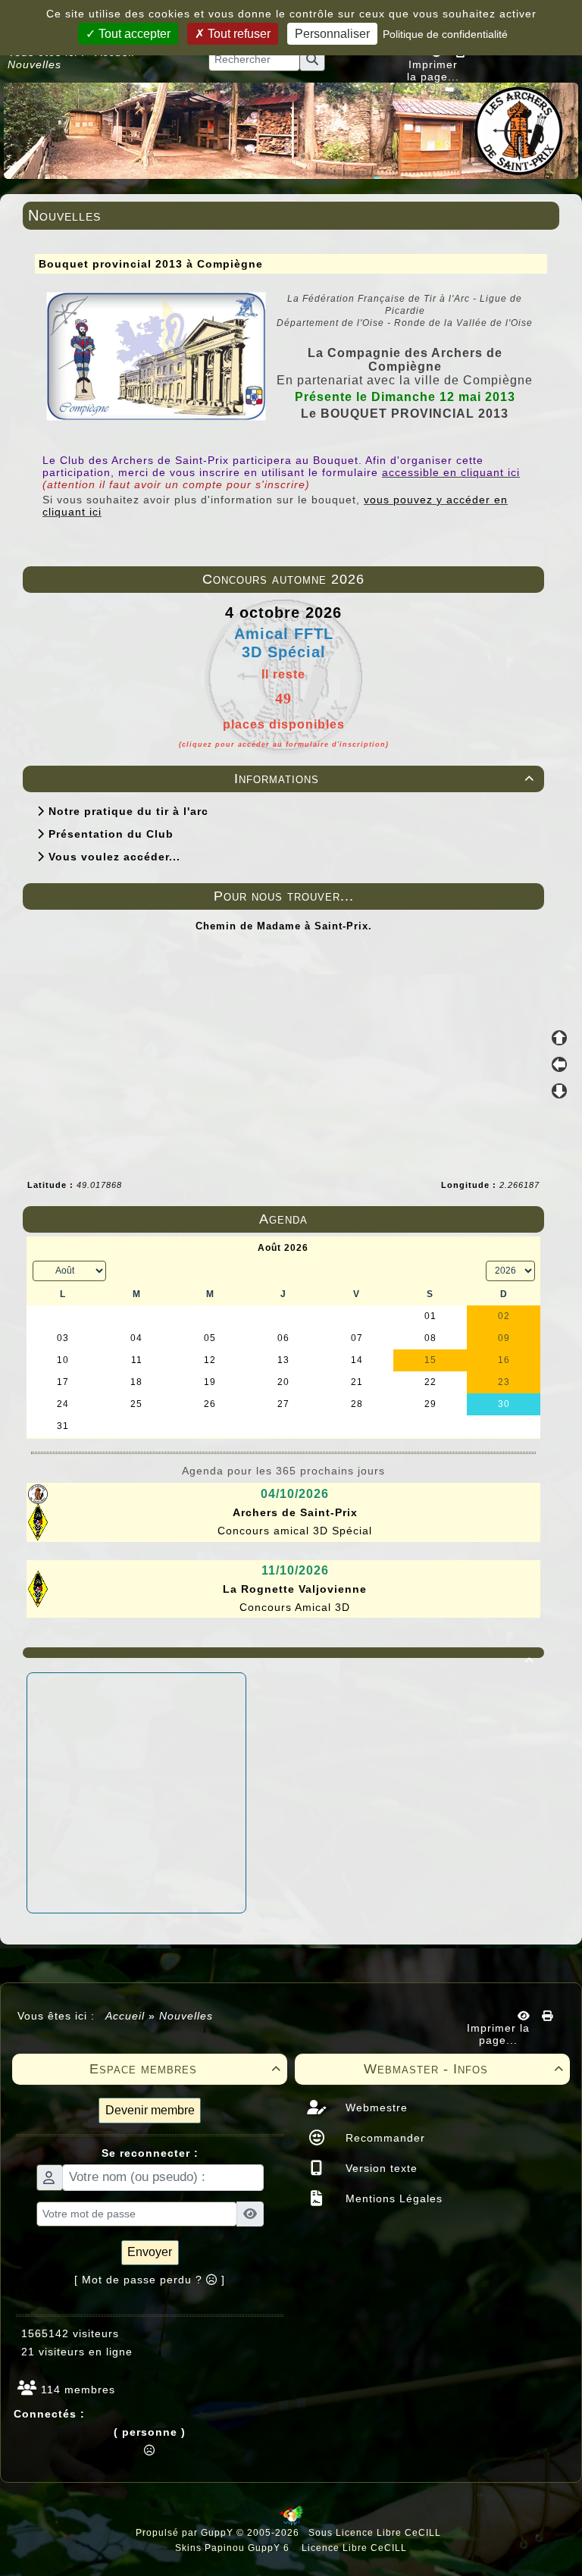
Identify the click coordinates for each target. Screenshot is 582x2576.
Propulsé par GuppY (186, 2533)
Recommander (383, 2138)
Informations (384, 779)
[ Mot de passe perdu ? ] (150, 2280)
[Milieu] (559, 1064)
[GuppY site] (291, 2522)
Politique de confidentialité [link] (445, 34)
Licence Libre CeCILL (353, 2548)
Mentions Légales (392, 2198)
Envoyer (150, 2252)
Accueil (125, 2016)
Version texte (380, 2168)
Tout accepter (133, 34)
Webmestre (375, 2107)
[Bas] (559, 1091)
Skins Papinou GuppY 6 (235, 2548)
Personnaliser (332, 34)
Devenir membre (150, 2110)
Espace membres (186, 2069)
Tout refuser (238, 34)
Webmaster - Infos (464, 2069)
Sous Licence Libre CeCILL (376, 2533)
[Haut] (559, 1038)
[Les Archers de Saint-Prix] (291, 130)
